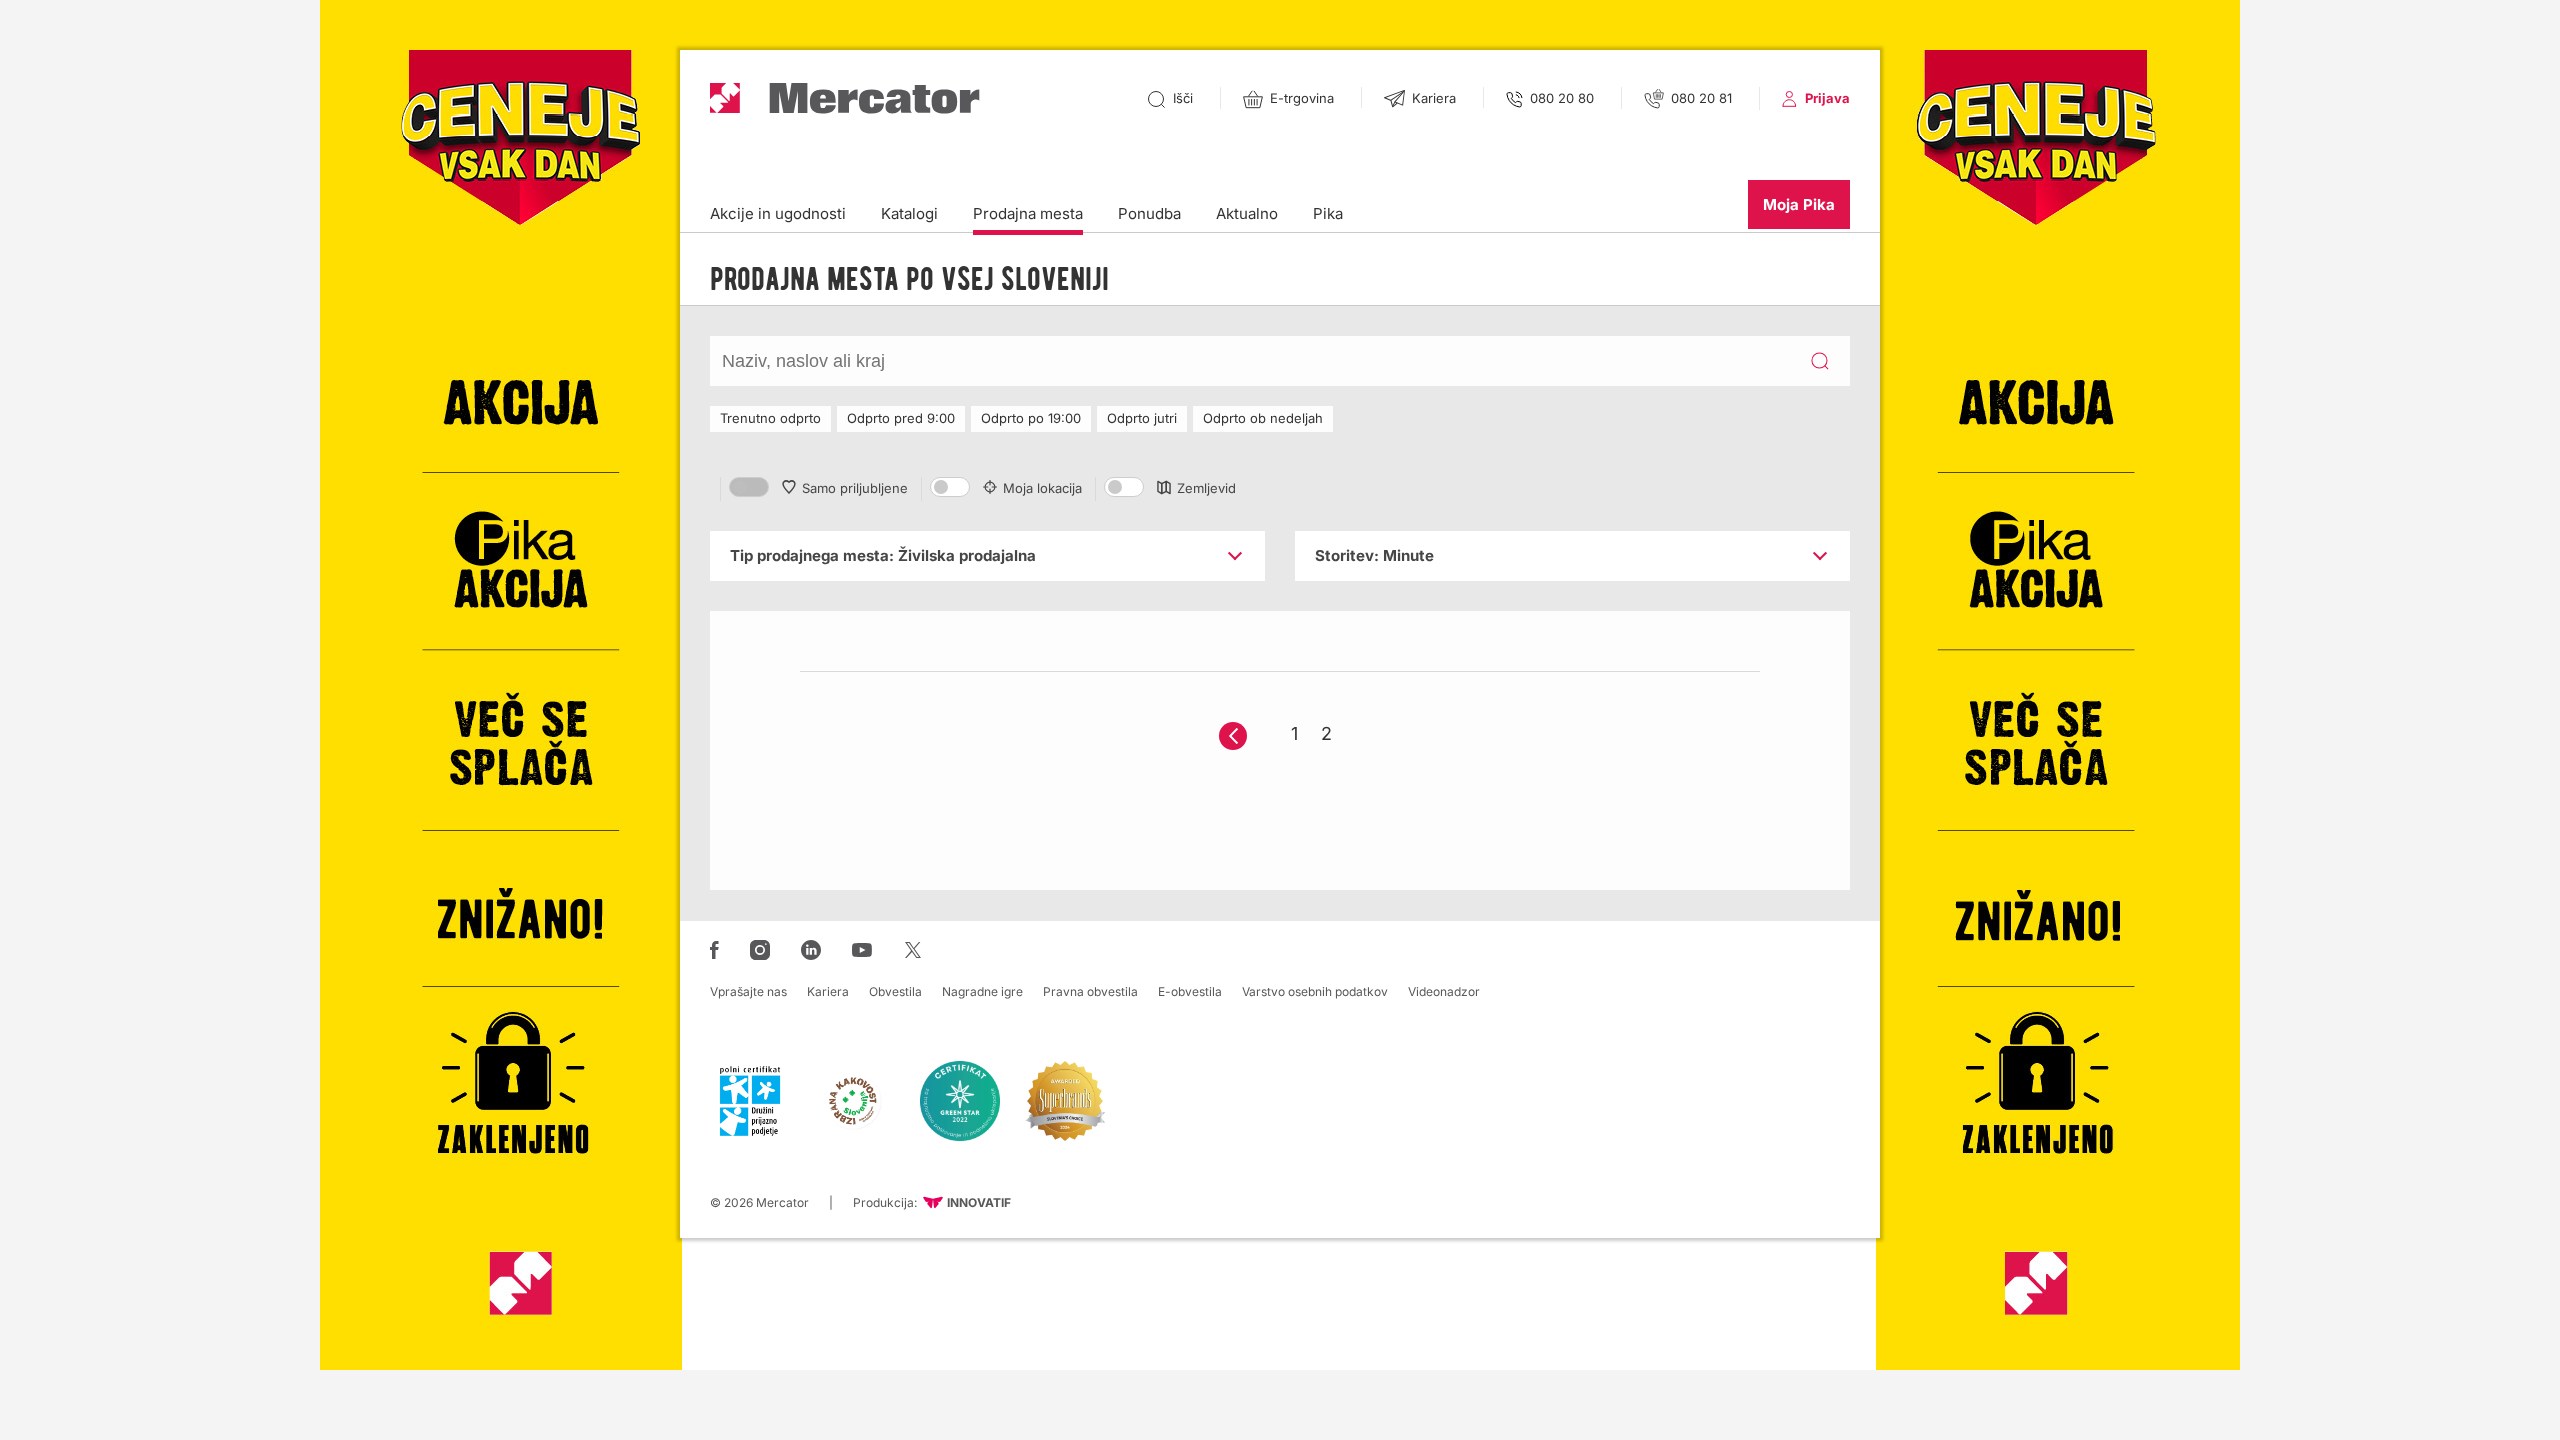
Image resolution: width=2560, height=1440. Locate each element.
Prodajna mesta (1028, 213)
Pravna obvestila (1090, 991)
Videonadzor (1444, 991)
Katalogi (909, 213)
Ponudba (1149, 213)
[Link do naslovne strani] (845, 98)
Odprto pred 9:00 (901, 418)
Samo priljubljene (855, 488)
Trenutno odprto (770, 418)
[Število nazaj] (1233, 736)
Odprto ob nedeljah (1263, 418)
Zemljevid (1206, 488)
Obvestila (895, 991)
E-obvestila (1190, 991)
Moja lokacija (1042, 488)
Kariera (828, 991)
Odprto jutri (1142, 418)
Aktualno (1247, 213)
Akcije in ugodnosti (778, 213)
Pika (1328, 213)
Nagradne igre (982, 991)
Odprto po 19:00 (1031, 418)
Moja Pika (1799, 204)
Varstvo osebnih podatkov (1315, 991)
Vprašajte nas (748, 991)
